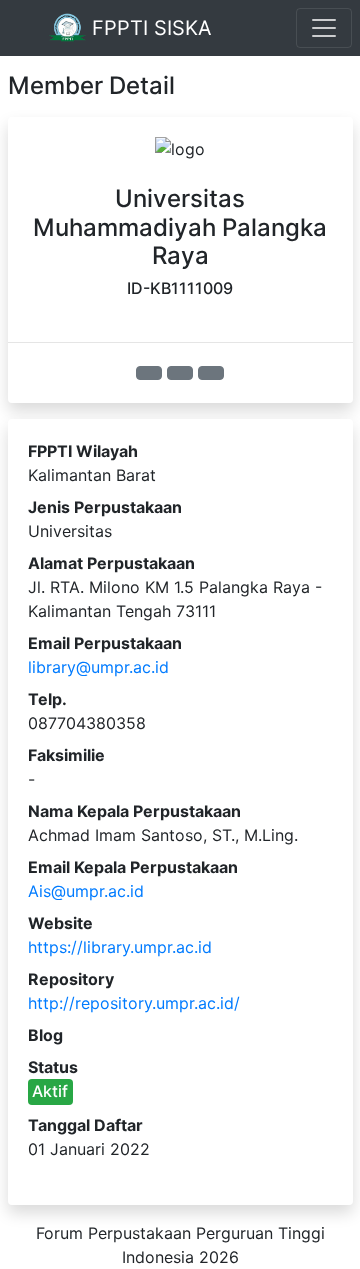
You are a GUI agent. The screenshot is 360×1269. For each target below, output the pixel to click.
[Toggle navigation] (324, 28)
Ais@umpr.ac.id (86, 891)
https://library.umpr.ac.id (120, 947)
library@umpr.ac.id (98, 667)
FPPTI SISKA (149, 28)
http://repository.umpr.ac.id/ (134, 1003)
